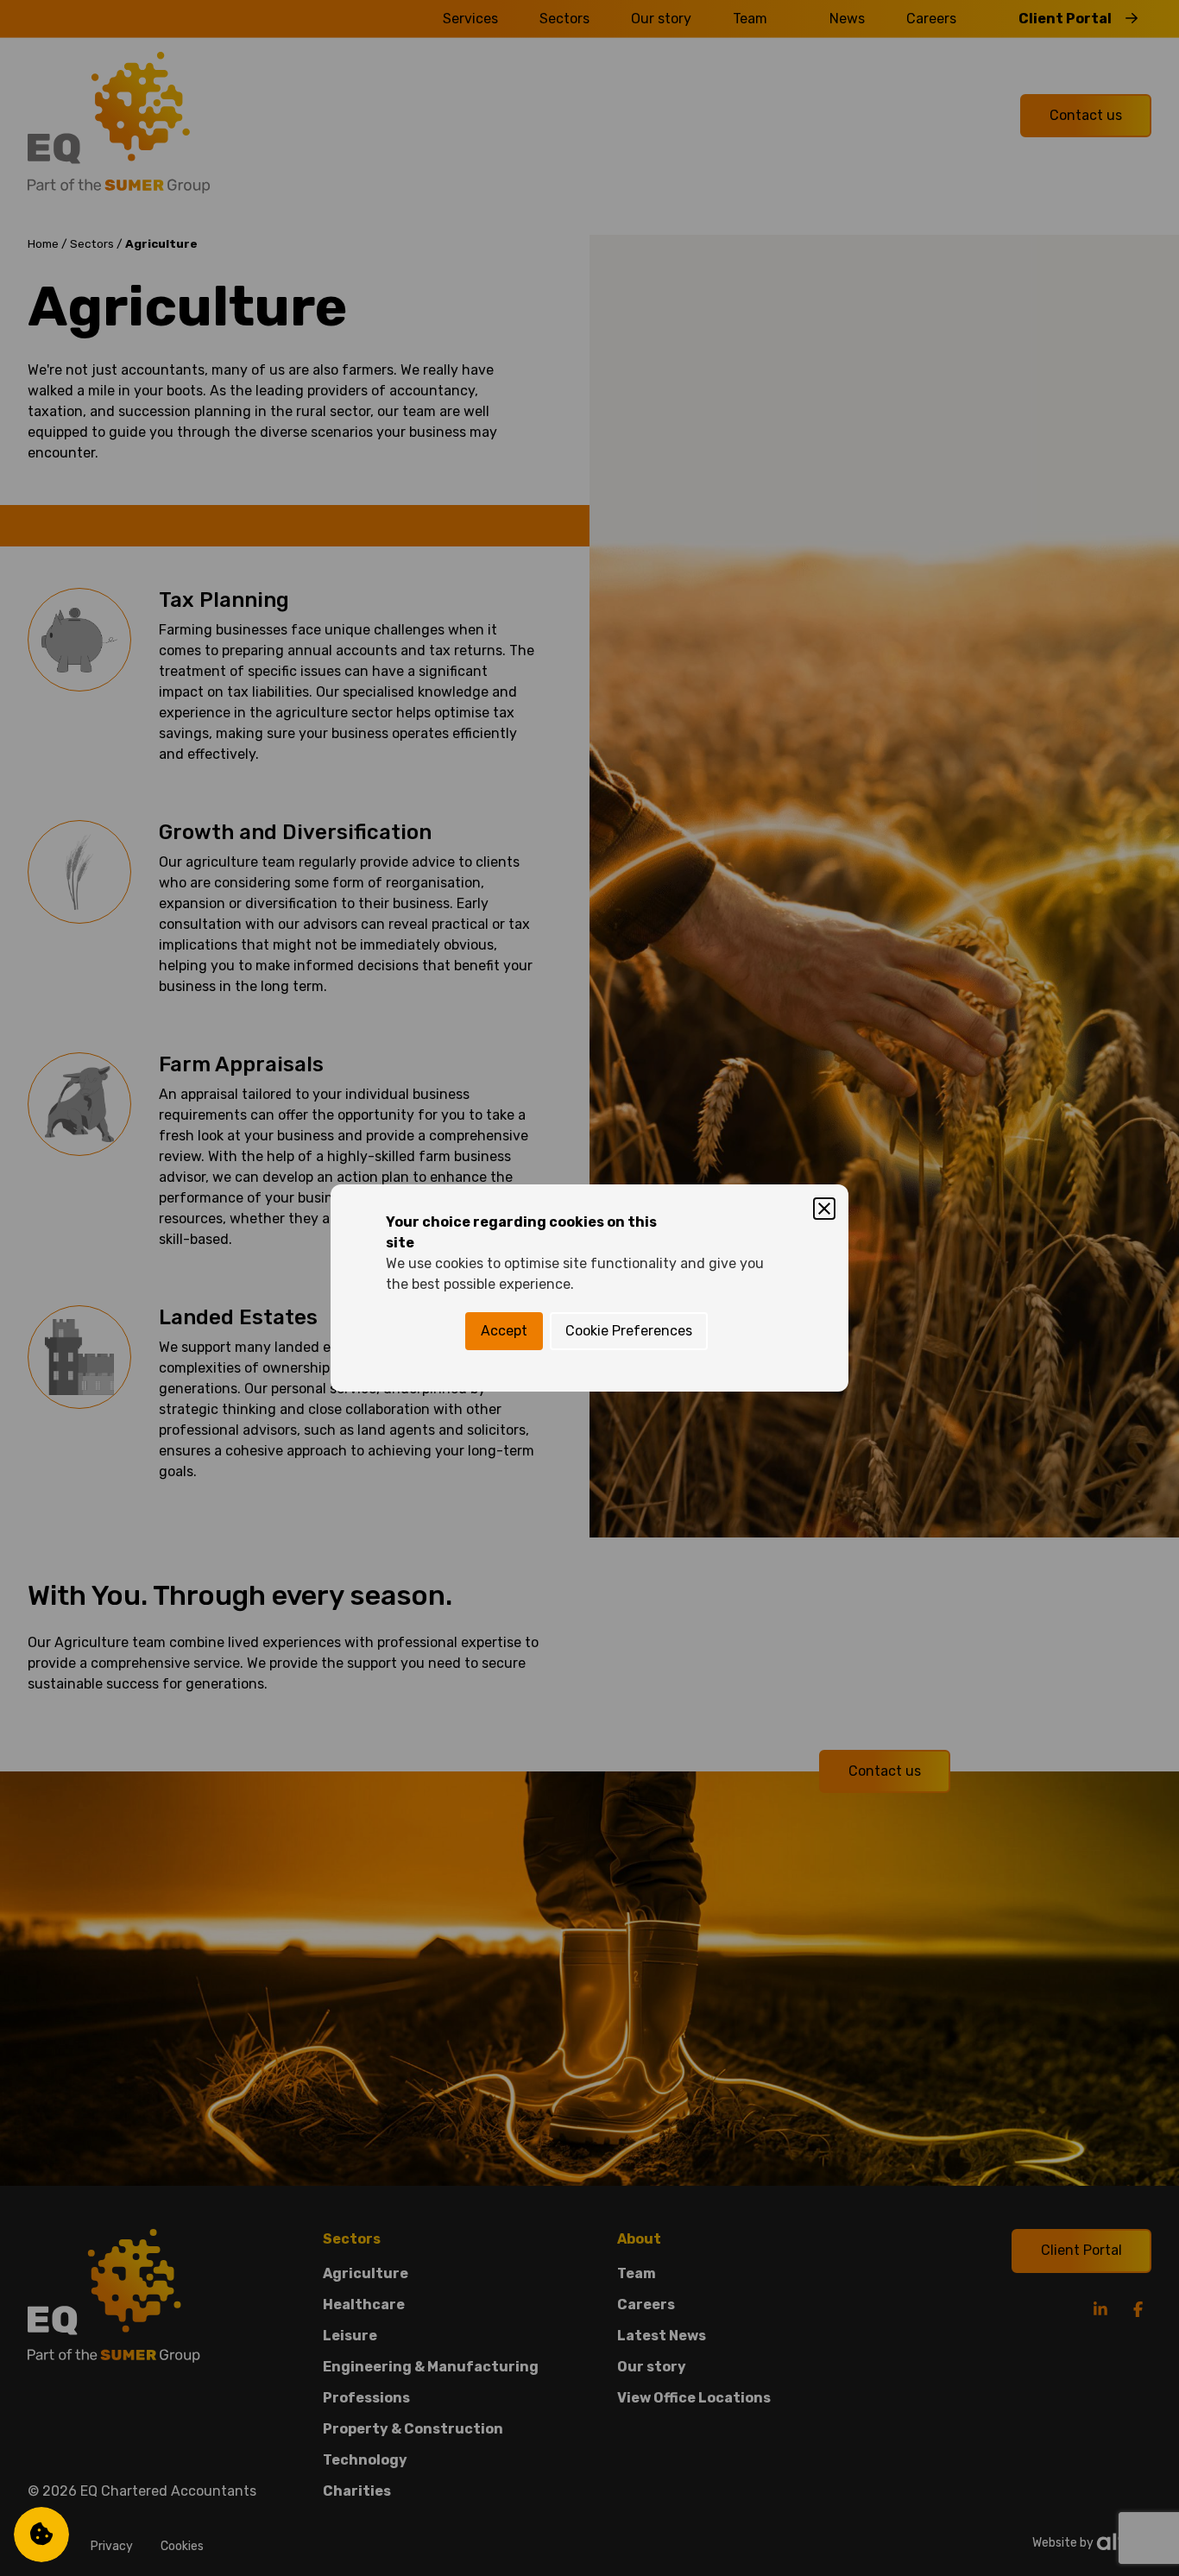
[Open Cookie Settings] (41, 2535)
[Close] (824, 1209)
